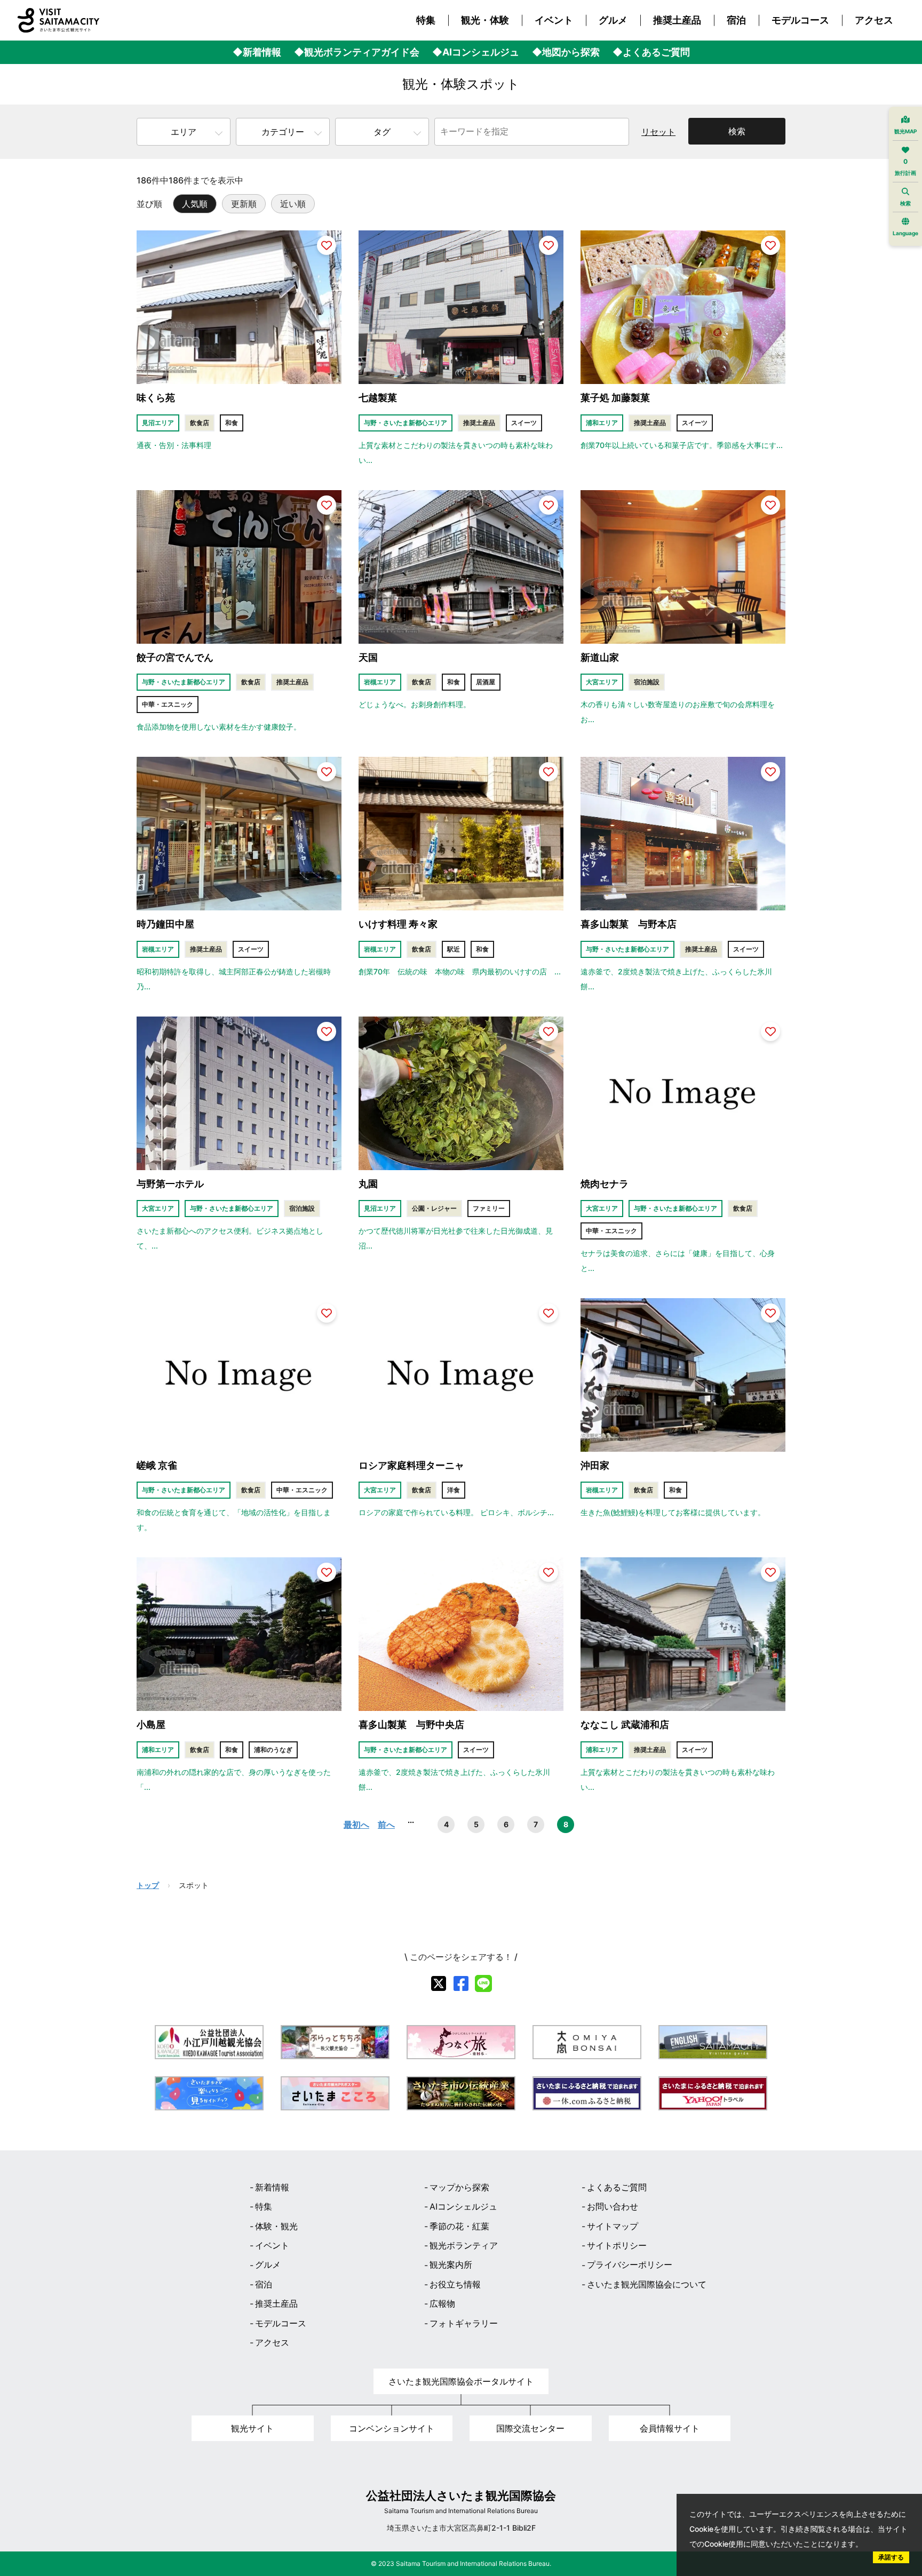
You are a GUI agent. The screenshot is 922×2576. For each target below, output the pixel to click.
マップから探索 (459, 2187)
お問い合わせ (613, 2206)
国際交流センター (530, 2428)
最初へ (356, 1825)
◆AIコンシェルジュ (476, 52)
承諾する (891, 2557)
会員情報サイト (670, 2428)
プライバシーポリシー (630, 2265)
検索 (737, 131)
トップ (148, 1885)
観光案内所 (451, 2265)
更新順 (244, 204)
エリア (184, 132)
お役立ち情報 (455, 2284)
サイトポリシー (617, 2245)
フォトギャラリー (464, 2323)
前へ (386, 1825)
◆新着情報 (257, 52)
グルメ (613, 20)
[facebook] (461, 1983)
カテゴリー (283, 132)
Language (905, 233)
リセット (658, 132)
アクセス (874, 20)
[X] (439, 1983)
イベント (554, 20)
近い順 (293, 204)
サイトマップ (613, 2226)
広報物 (442, 2303)
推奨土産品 (677, 20)
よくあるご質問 (617, 2187)
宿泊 (736, 20)
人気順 (195, 204)
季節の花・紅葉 (459, 2226)
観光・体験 (485, 20)
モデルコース (800, 20)
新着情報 (272, 2187)
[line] (483, 1983)
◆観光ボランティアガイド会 (357, 52)
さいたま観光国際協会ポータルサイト (461, 2381)
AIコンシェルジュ (463, 2206)
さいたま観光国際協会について (647, 2284)
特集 (426, 20)
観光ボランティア (464, 2245)
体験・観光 (276, 2226)
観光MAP (905, 131)
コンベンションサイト (392, 2428)
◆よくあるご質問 (651, 52)
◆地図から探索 (566, 52)
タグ (382, 132)
